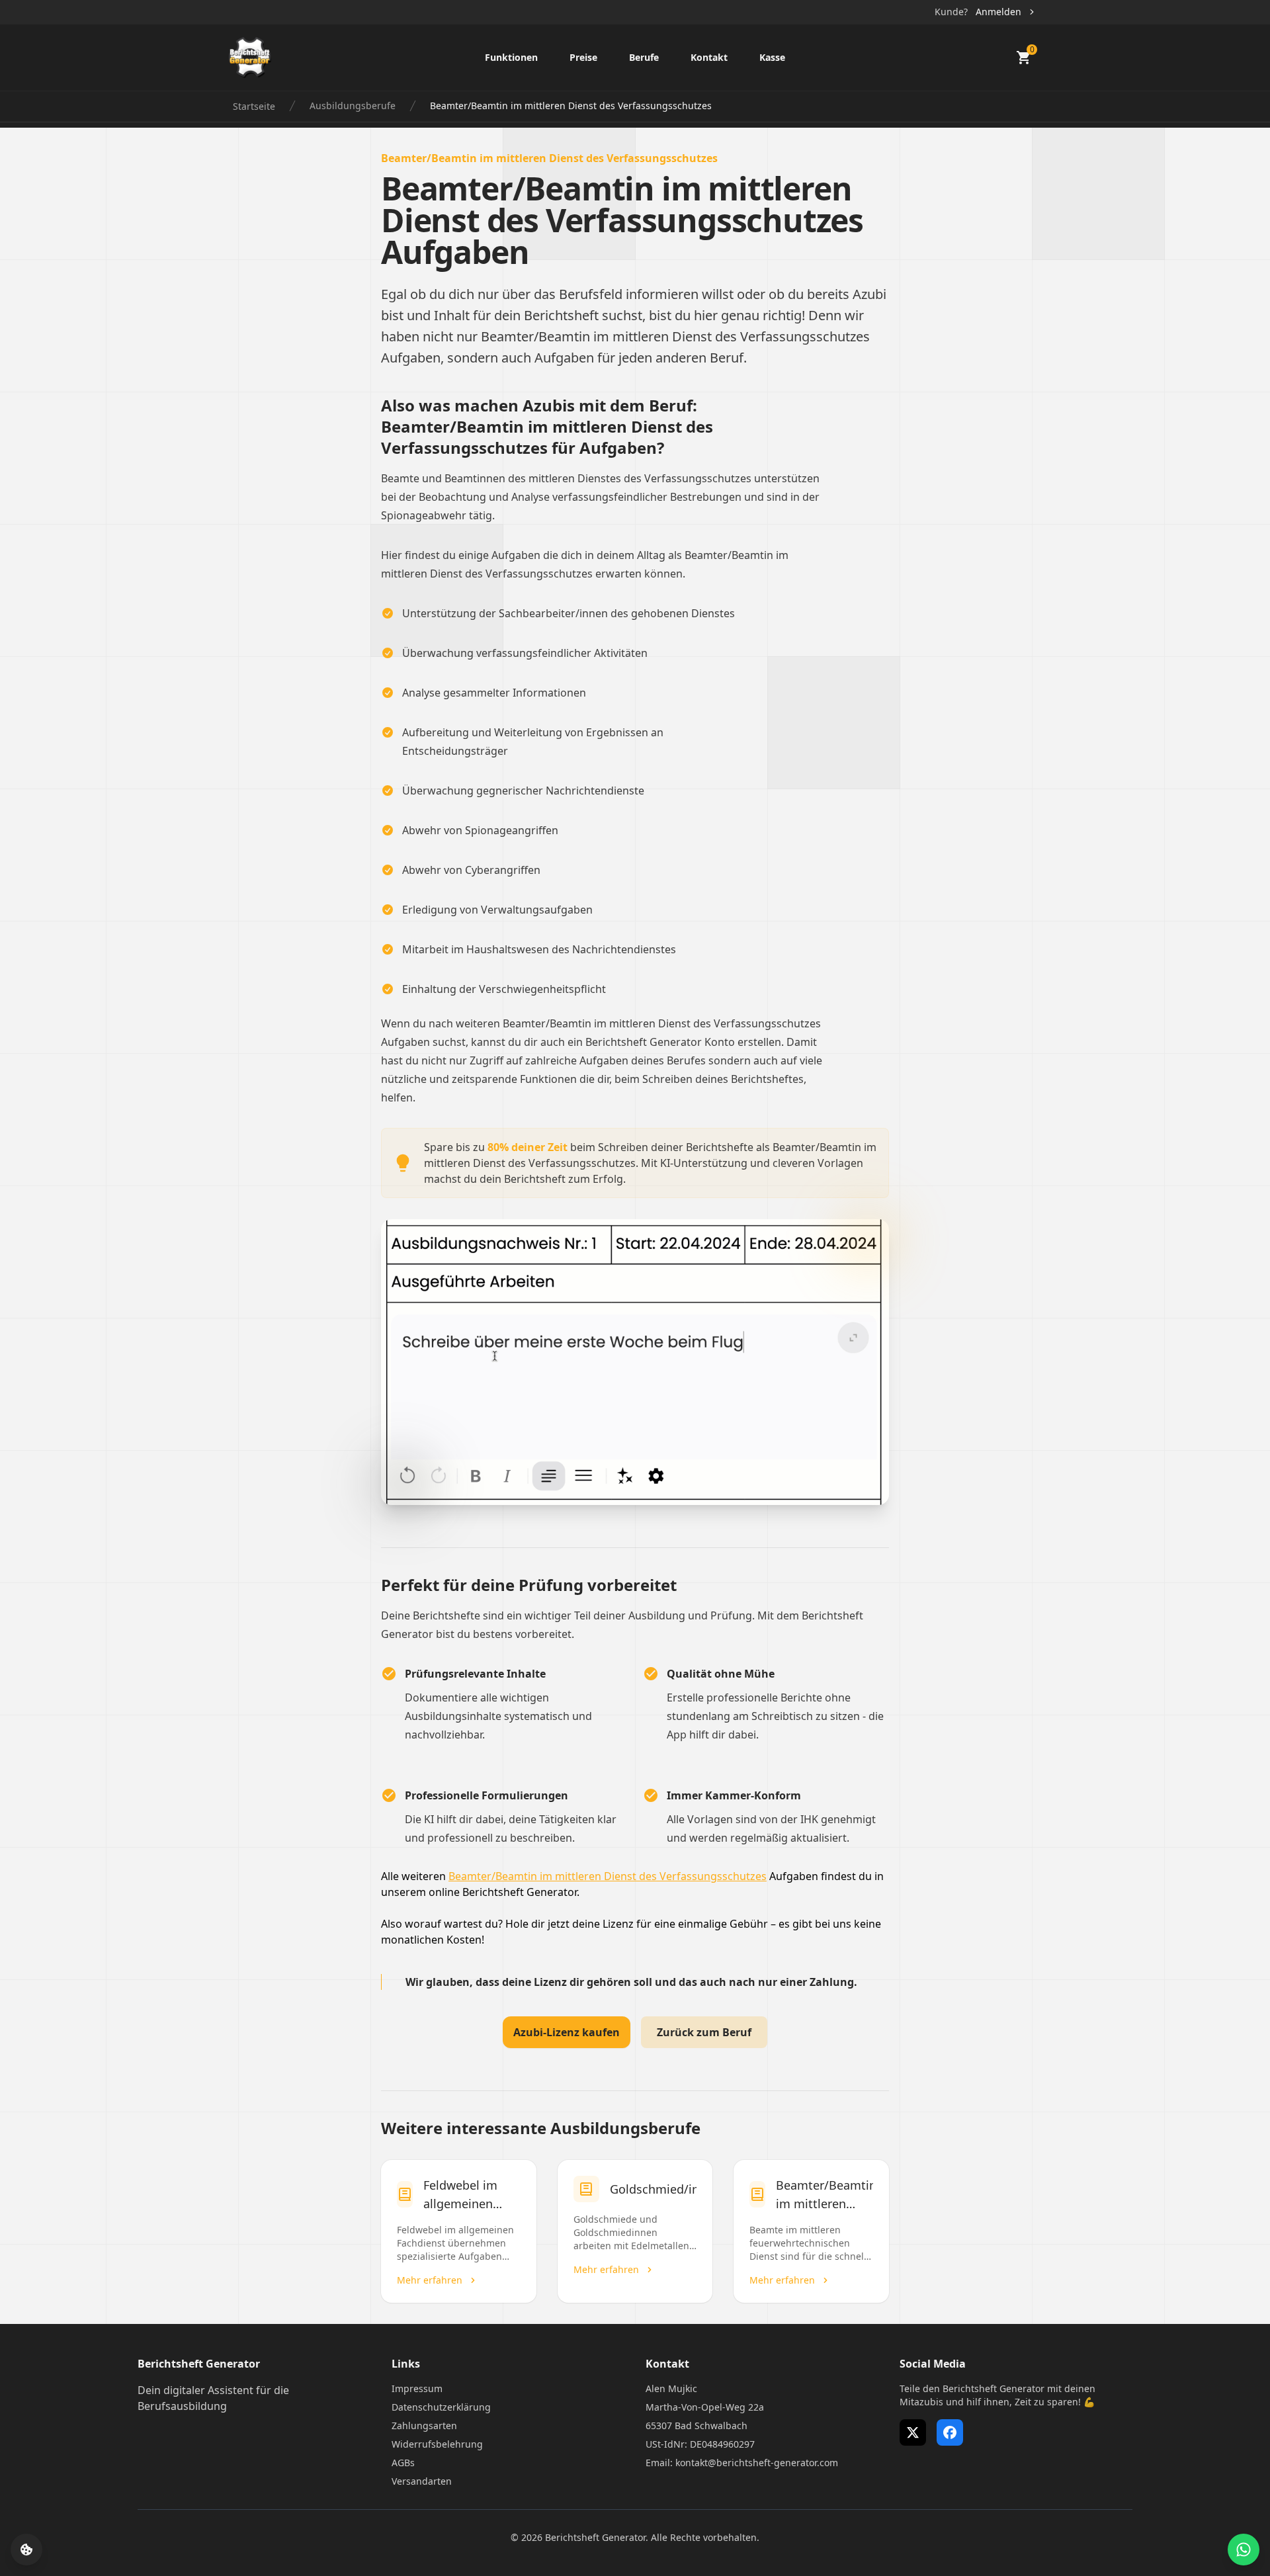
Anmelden (998, 12)
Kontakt (709, 57)
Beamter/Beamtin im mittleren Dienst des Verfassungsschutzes (608, 1876)
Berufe (644, 57)
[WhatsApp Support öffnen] (1244, 2550)
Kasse (772, 57)
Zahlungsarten (424, 2426)
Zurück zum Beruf (704, 2032)
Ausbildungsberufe (353, 106)
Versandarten (422, 2481)
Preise (583, 57)
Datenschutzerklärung (441, 2407)
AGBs (403, 2463)
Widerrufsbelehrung (437, 2444)
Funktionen (511, 57)
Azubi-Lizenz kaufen (567, 2032)
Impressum (417, 2388)
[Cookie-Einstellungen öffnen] (26, 2550)
